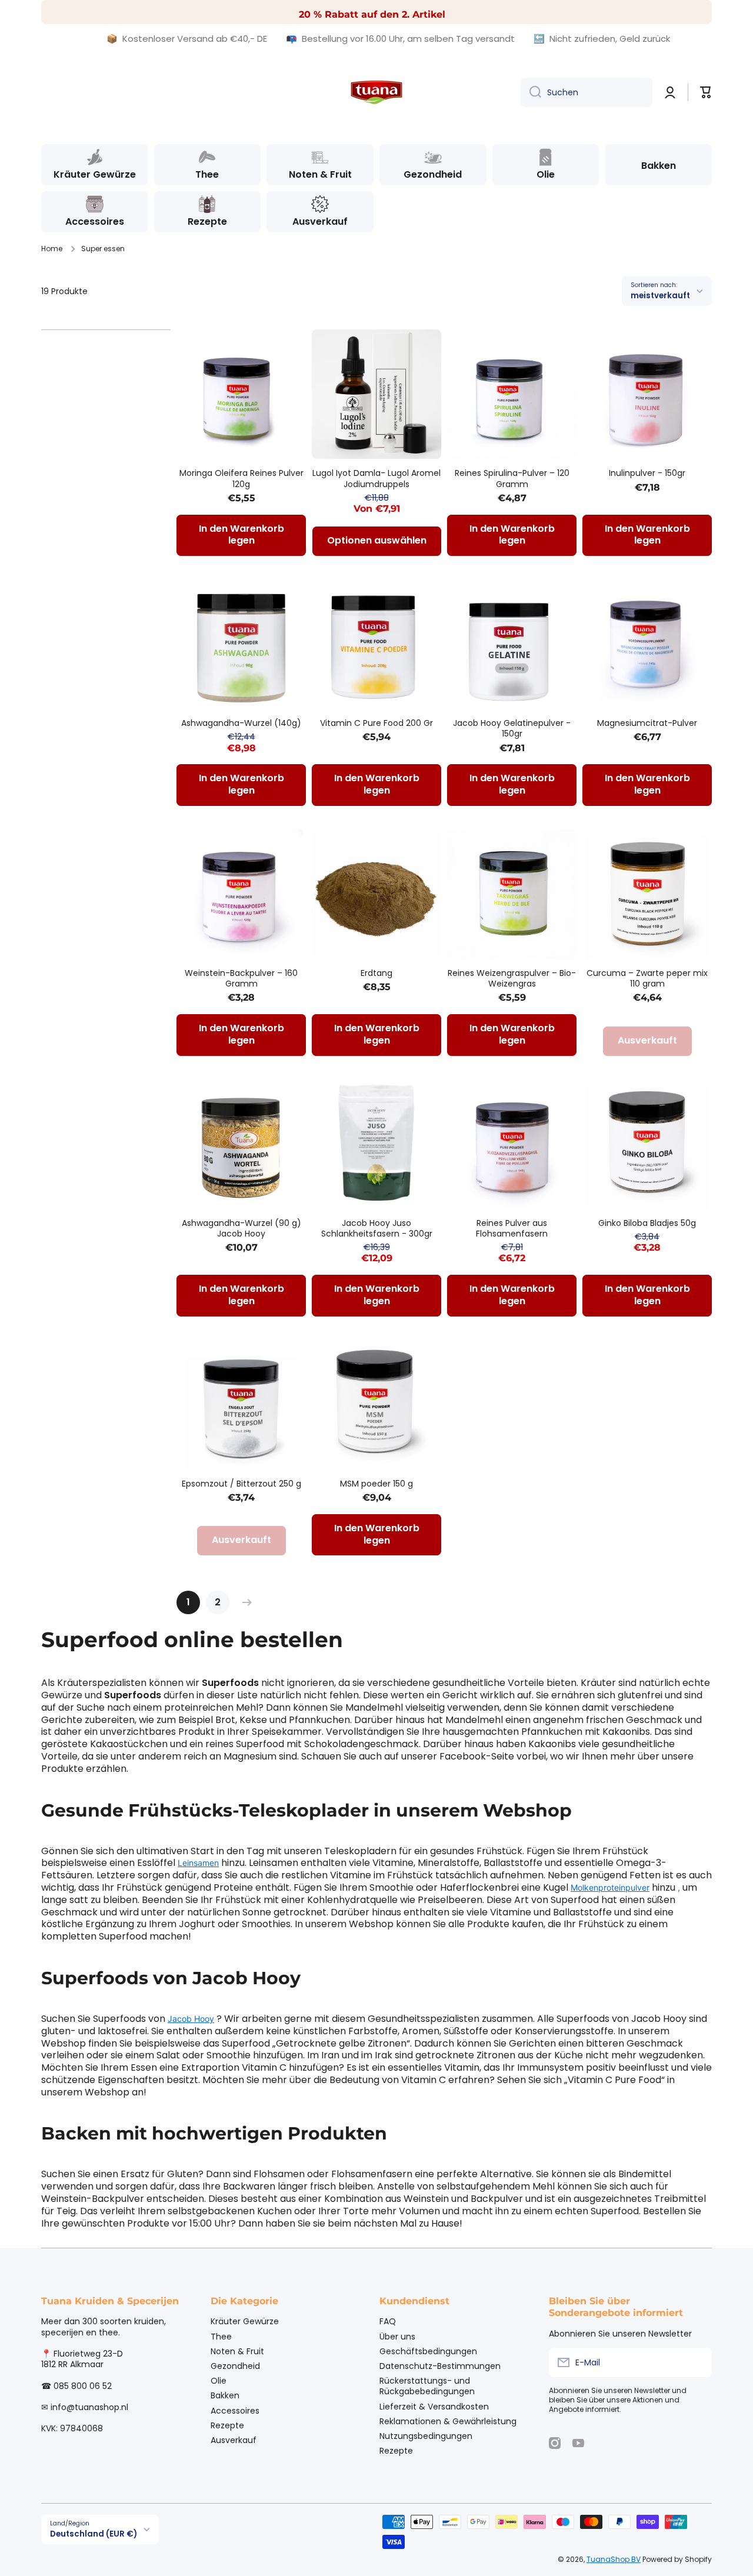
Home (52, 249)
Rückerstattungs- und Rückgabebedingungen (427, 2386)
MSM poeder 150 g (376, 1484)
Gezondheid (235, 2366)
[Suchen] (531, 92)
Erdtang (376, 973)
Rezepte (227, 2425)
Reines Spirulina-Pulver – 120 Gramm (512, 478)
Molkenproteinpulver (610, 1887)
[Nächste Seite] (244, 1602)
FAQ (388, 2321)
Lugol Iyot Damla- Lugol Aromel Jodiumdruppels (376, 478)
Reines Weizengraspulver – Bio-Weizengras (512, 978)
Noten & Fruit (237, 2351)
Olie (219, 2380)
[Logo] (376, 92)
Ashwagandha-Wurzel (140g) (241, 723)
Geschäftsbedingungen (428, 2351)
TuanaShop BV (614, 2559)
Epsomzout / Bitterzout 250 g (241, 1484)
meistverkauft (660, 296)
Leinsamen (198, 1863)
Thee (221, 2336)
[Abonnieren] (697, 2362)
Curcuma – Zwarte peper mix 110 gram (647, 978)
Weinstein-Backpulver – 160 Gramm (241, 978)
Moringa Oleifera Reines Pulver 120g (241, 478)
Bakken (225, 2395)
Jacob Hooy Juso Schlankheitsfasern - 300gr (377, 1228)
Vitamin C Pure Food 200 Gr (376, 723)
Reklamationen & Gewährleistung (448, 2421)
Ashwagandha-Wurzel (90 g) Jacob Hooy (241, 1228)
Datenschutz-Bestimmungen (440, 2366)
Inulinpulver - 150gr (647, 473)
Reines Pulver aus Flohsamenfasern (512, 1228)
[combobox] (587, 92)
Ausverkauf (234, 2440)
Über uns (397, 2336)
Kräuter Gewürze (245, 2321)
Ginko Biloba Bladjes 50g (647, 1223)
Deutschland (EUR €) (94, 2534)
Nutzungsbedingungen (426, 2436)
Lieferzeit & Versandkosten (434, 2406)
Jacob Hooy (191, 2019)
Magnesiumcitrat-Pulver (647, 723)
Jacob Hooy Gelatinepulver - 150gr (512, 728)
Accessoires (235, 2410)
